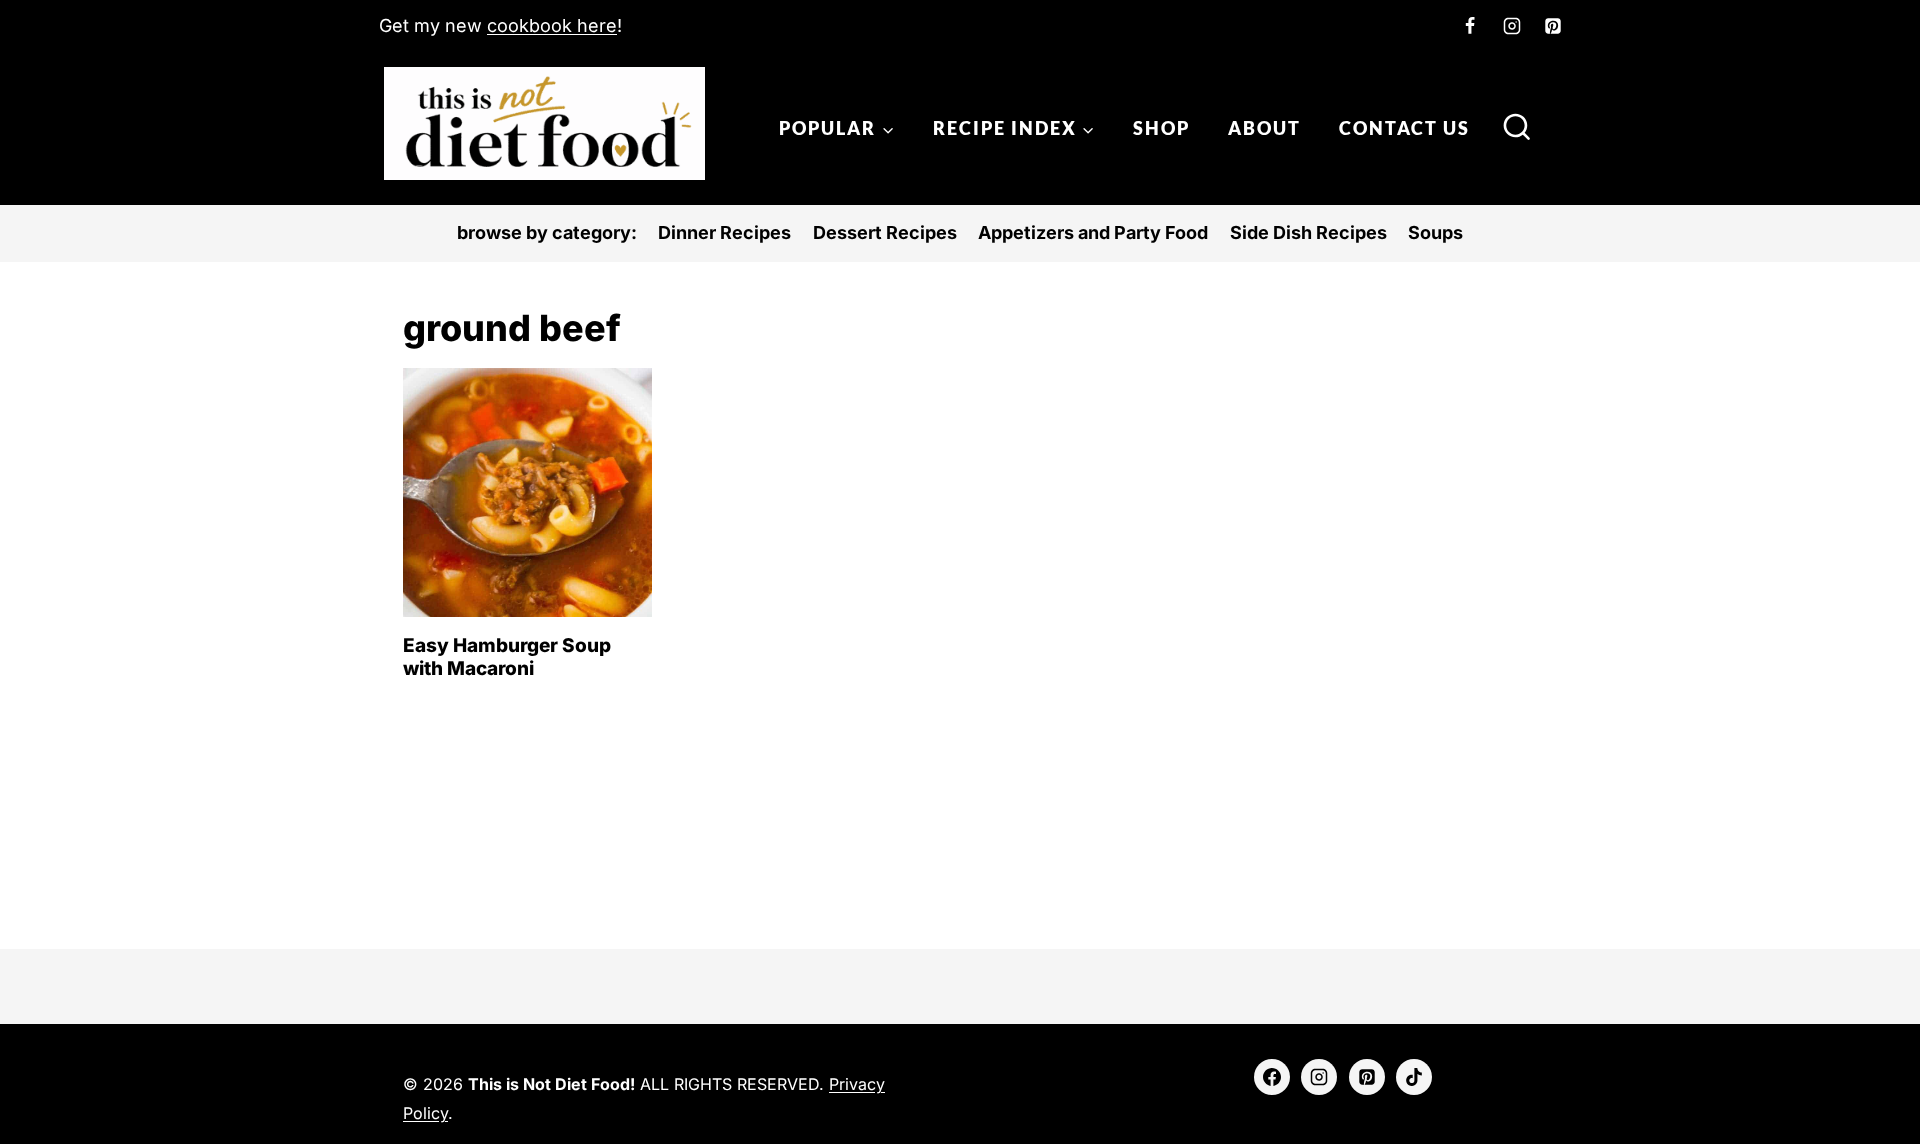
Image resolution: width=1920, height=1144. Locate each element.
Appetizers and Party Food (1093, 232)
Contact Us (1404, 128)
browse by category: (547, 232)
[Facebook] (1470, 26)
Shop (1161, 128)
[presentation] (527, 492)
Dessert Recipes (885, 232)
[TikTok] (1414, 1077)
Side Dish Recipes (1308, 232)
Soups (1435, 232)
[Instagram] (1512, 26)
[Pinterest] (1553, 26)
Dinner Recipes (724, 232)
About (1264, 128)
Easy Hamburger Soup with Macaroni (507, 657)
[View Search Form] (1517, 129)
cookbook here (552, 25)
